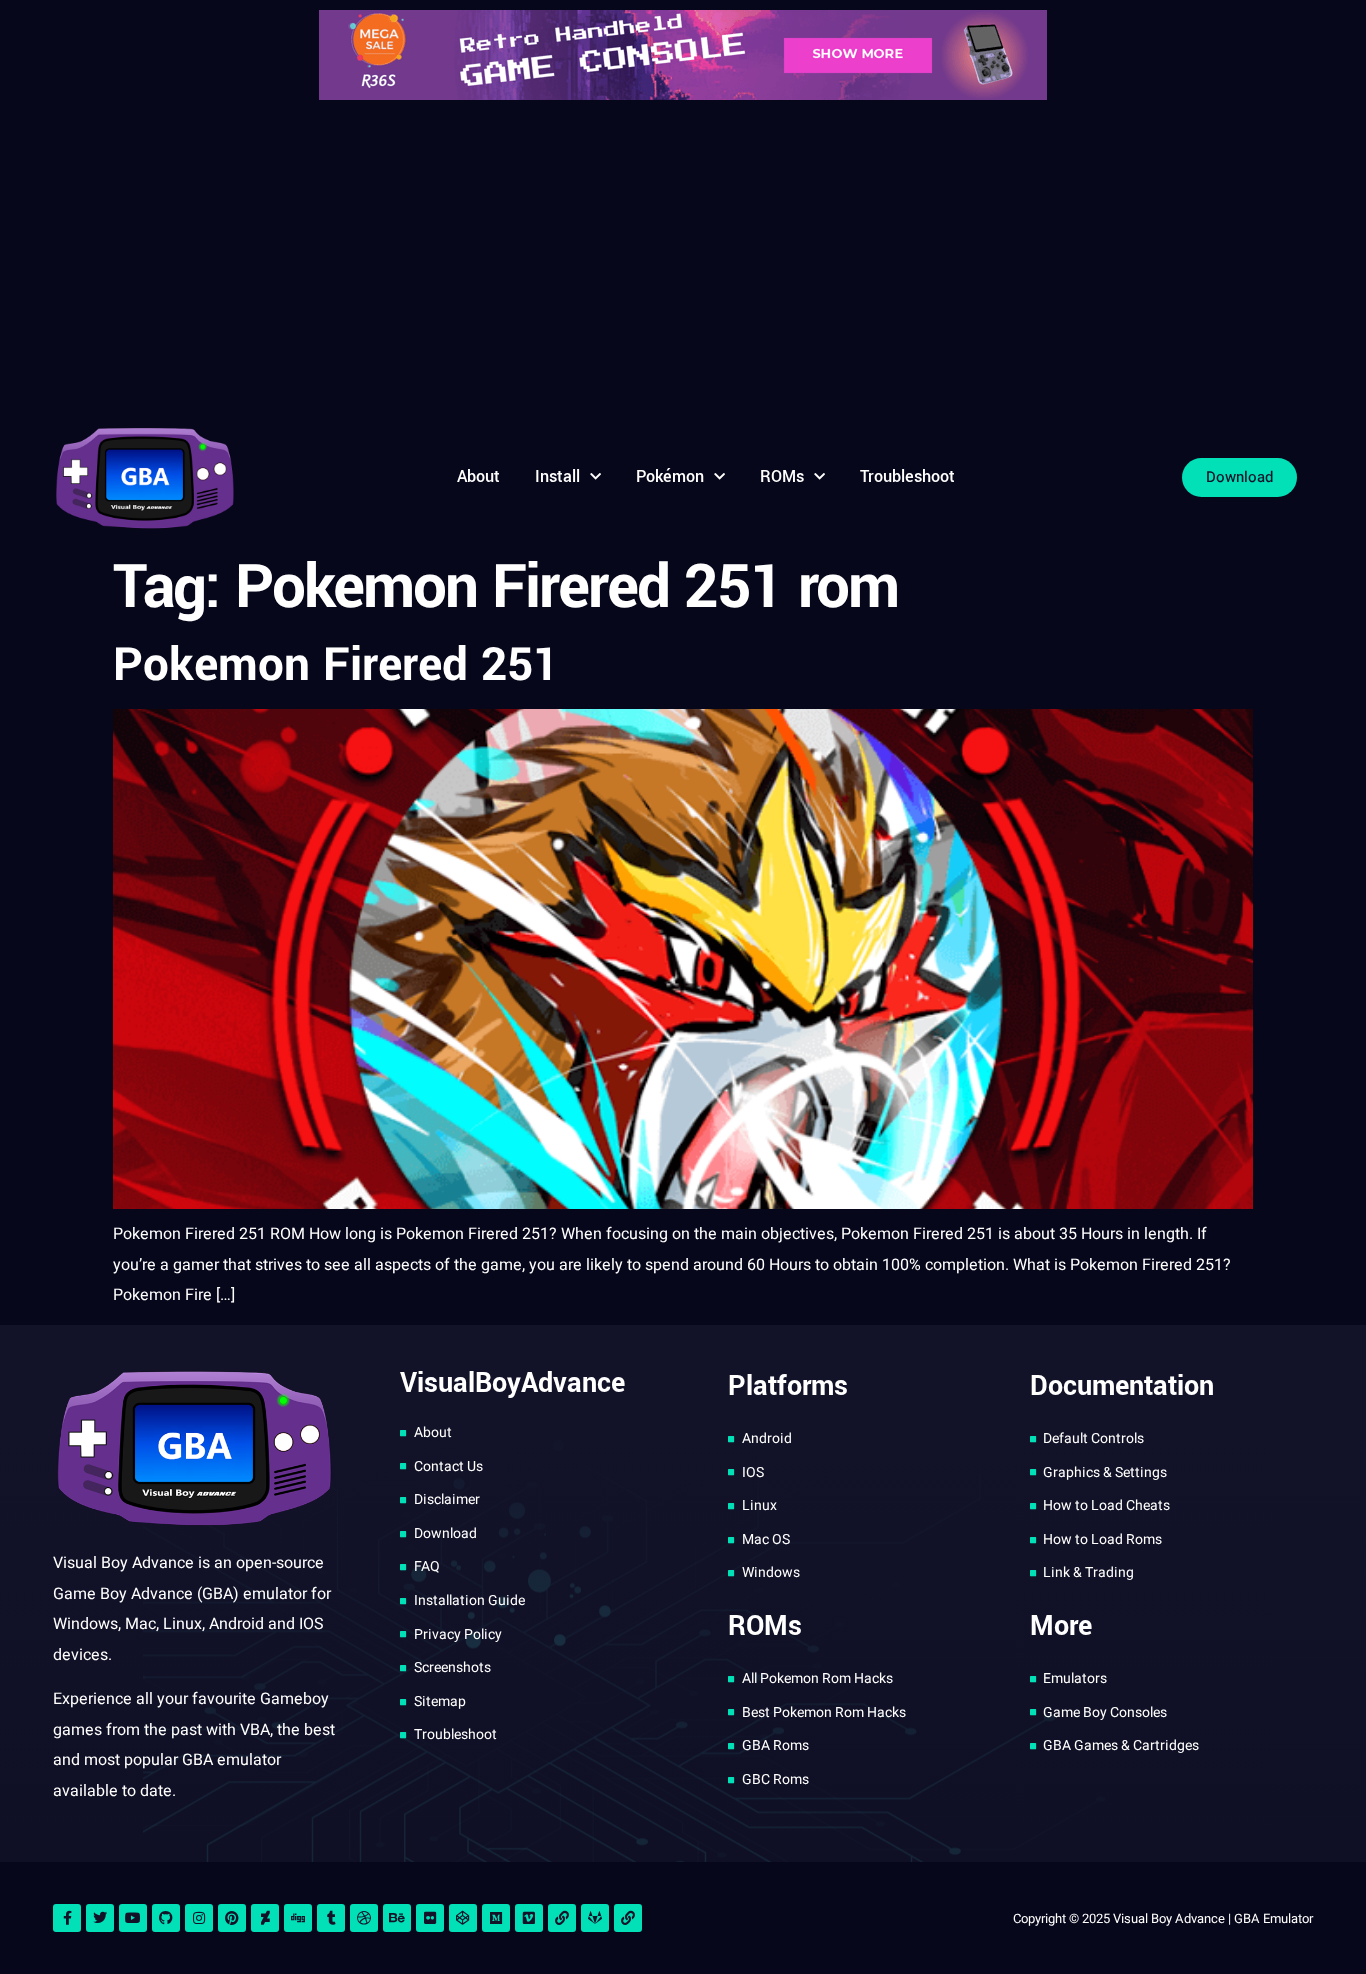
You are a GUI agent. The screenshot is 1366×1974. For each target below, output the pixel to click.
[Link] (562, 1918)
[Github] (166, 1918)
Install (557, 476)
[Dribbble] (364, 1918)
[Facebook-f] (67, 1918)
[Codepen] (463, 1918)
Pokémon (670, 476)
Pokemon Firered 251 (336, 665)
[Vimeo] (529, 1918)
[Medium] (496, 1918)
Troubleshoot (907, 476)
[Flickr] (430, 1918)
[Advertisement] (683, 260)
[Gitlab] (595, 1918)
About (478, 476)
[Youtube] (133, 1918)
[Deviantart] (265, 1918)
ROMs (782, 476)
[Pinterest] (232, 1918)
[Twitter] (100, 1918)
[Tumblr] (331, 1918)
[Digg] (298, 1918)
